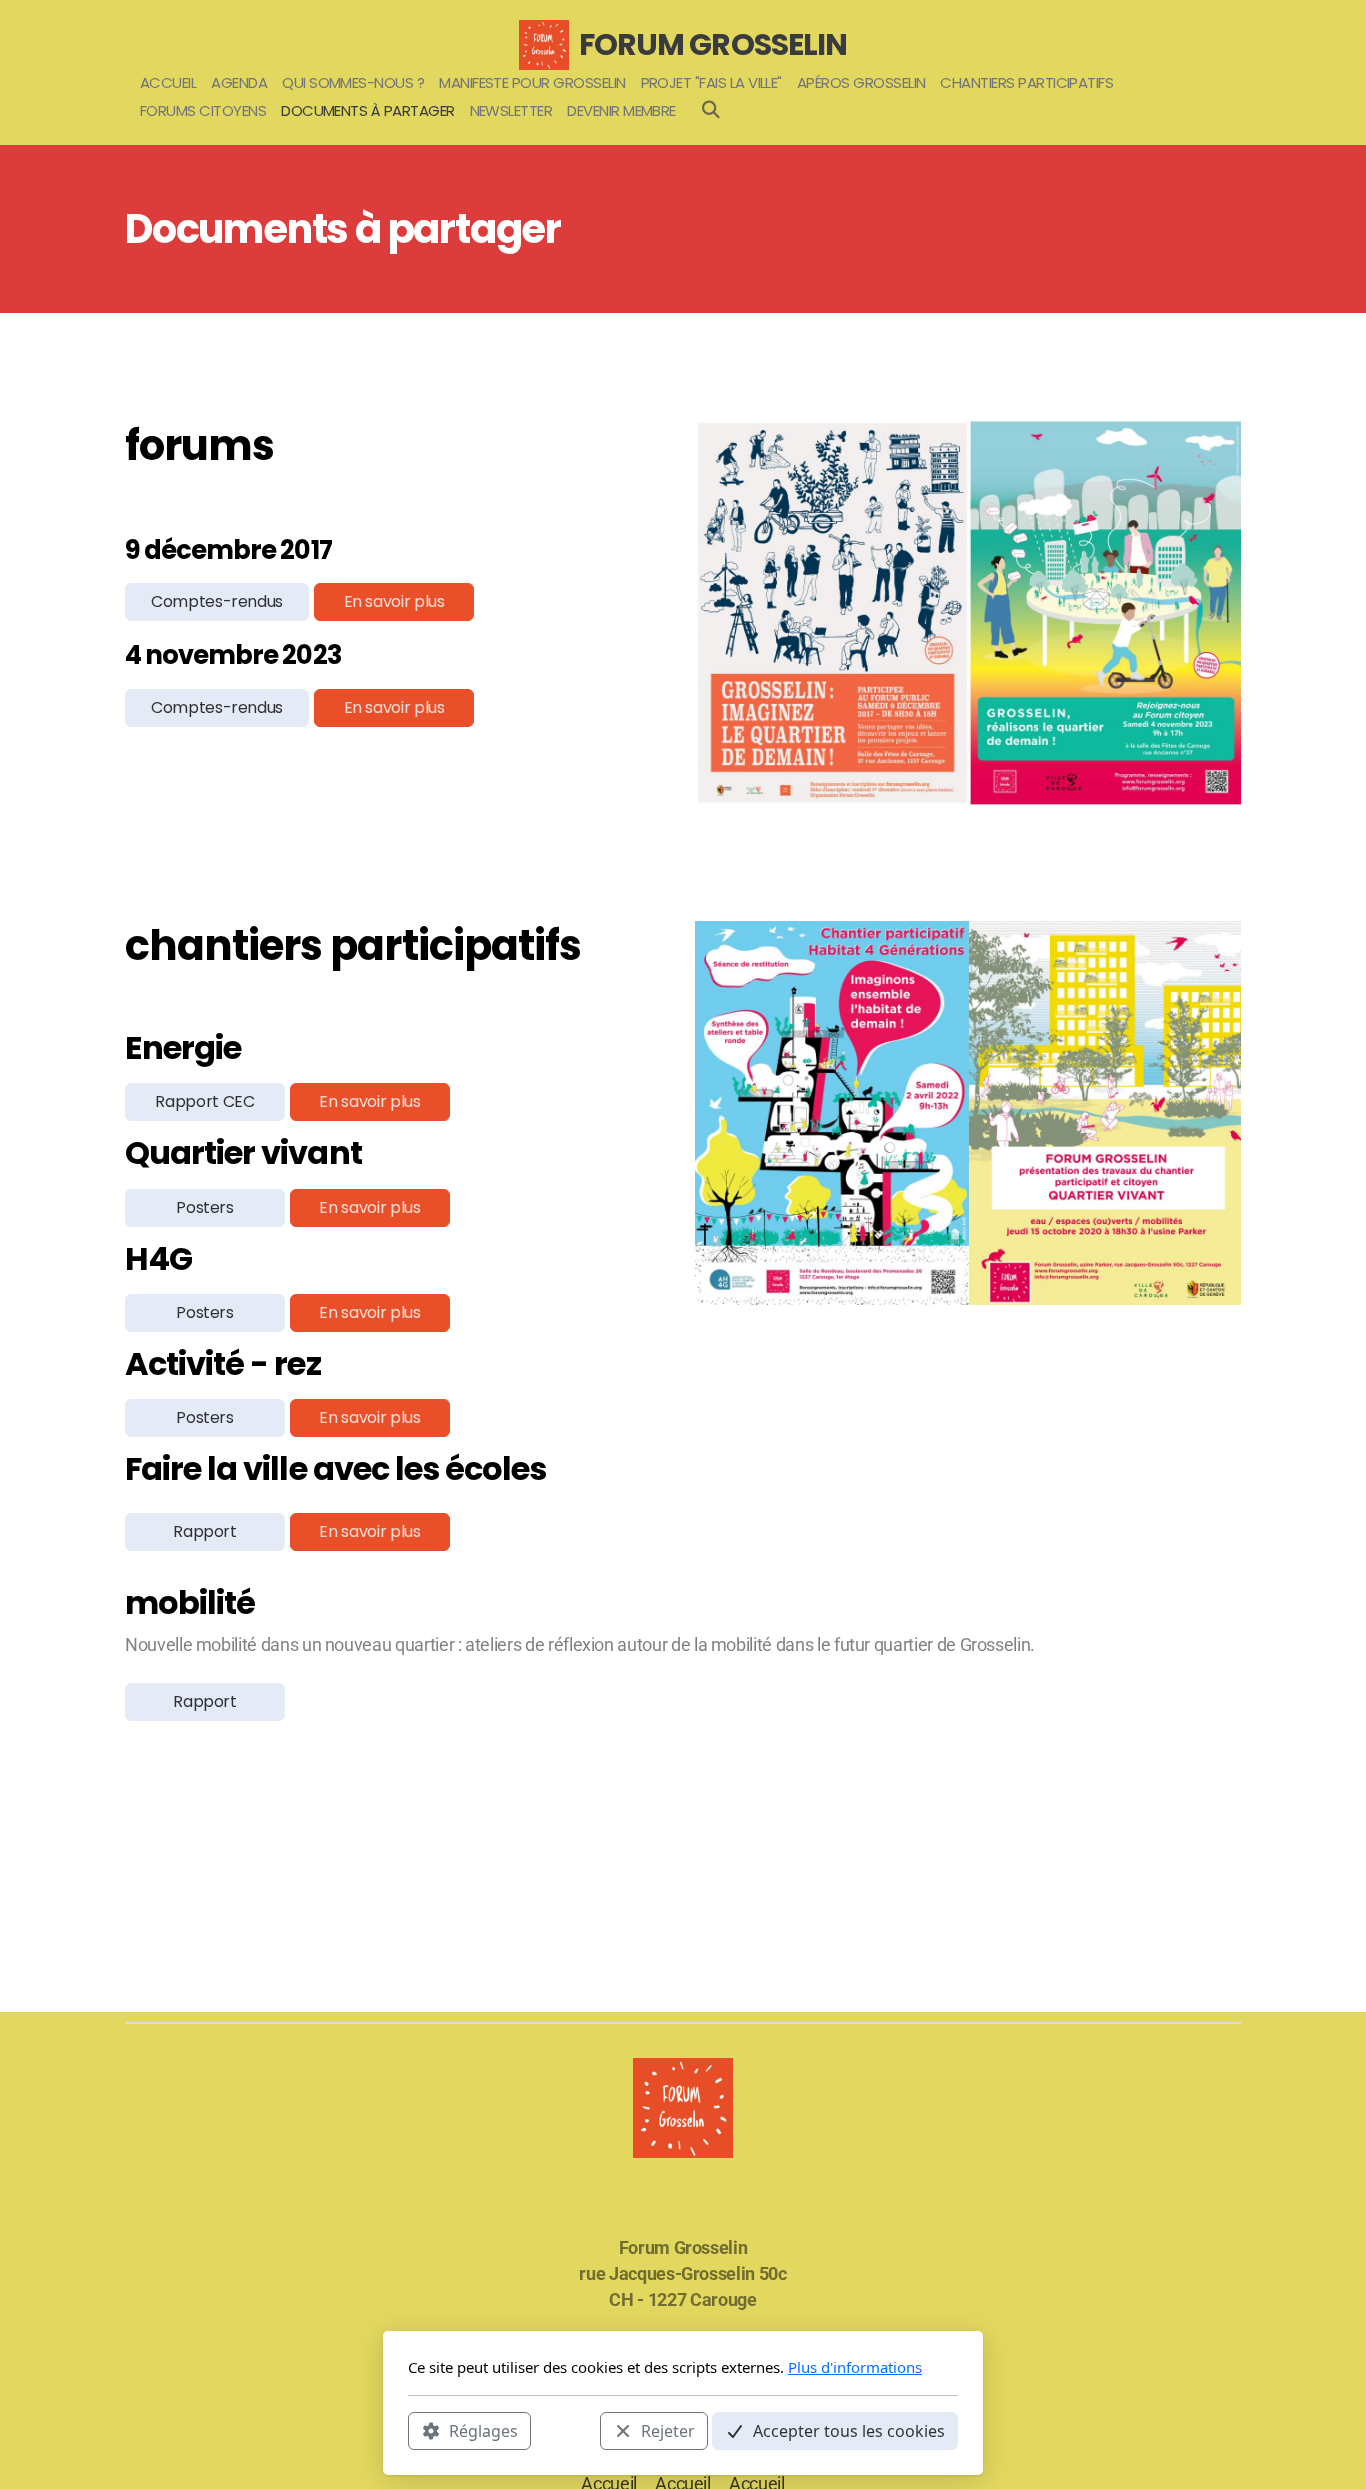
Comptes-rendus (217, 601)
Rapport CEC (204, 1101)
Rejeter (668, 2430)
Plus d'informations (855, 2367)
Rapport (205, 1531)
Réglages (483, 2430)
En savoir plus (394, 601)
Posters (205, 1207)
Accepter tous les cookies (849, 2430)
